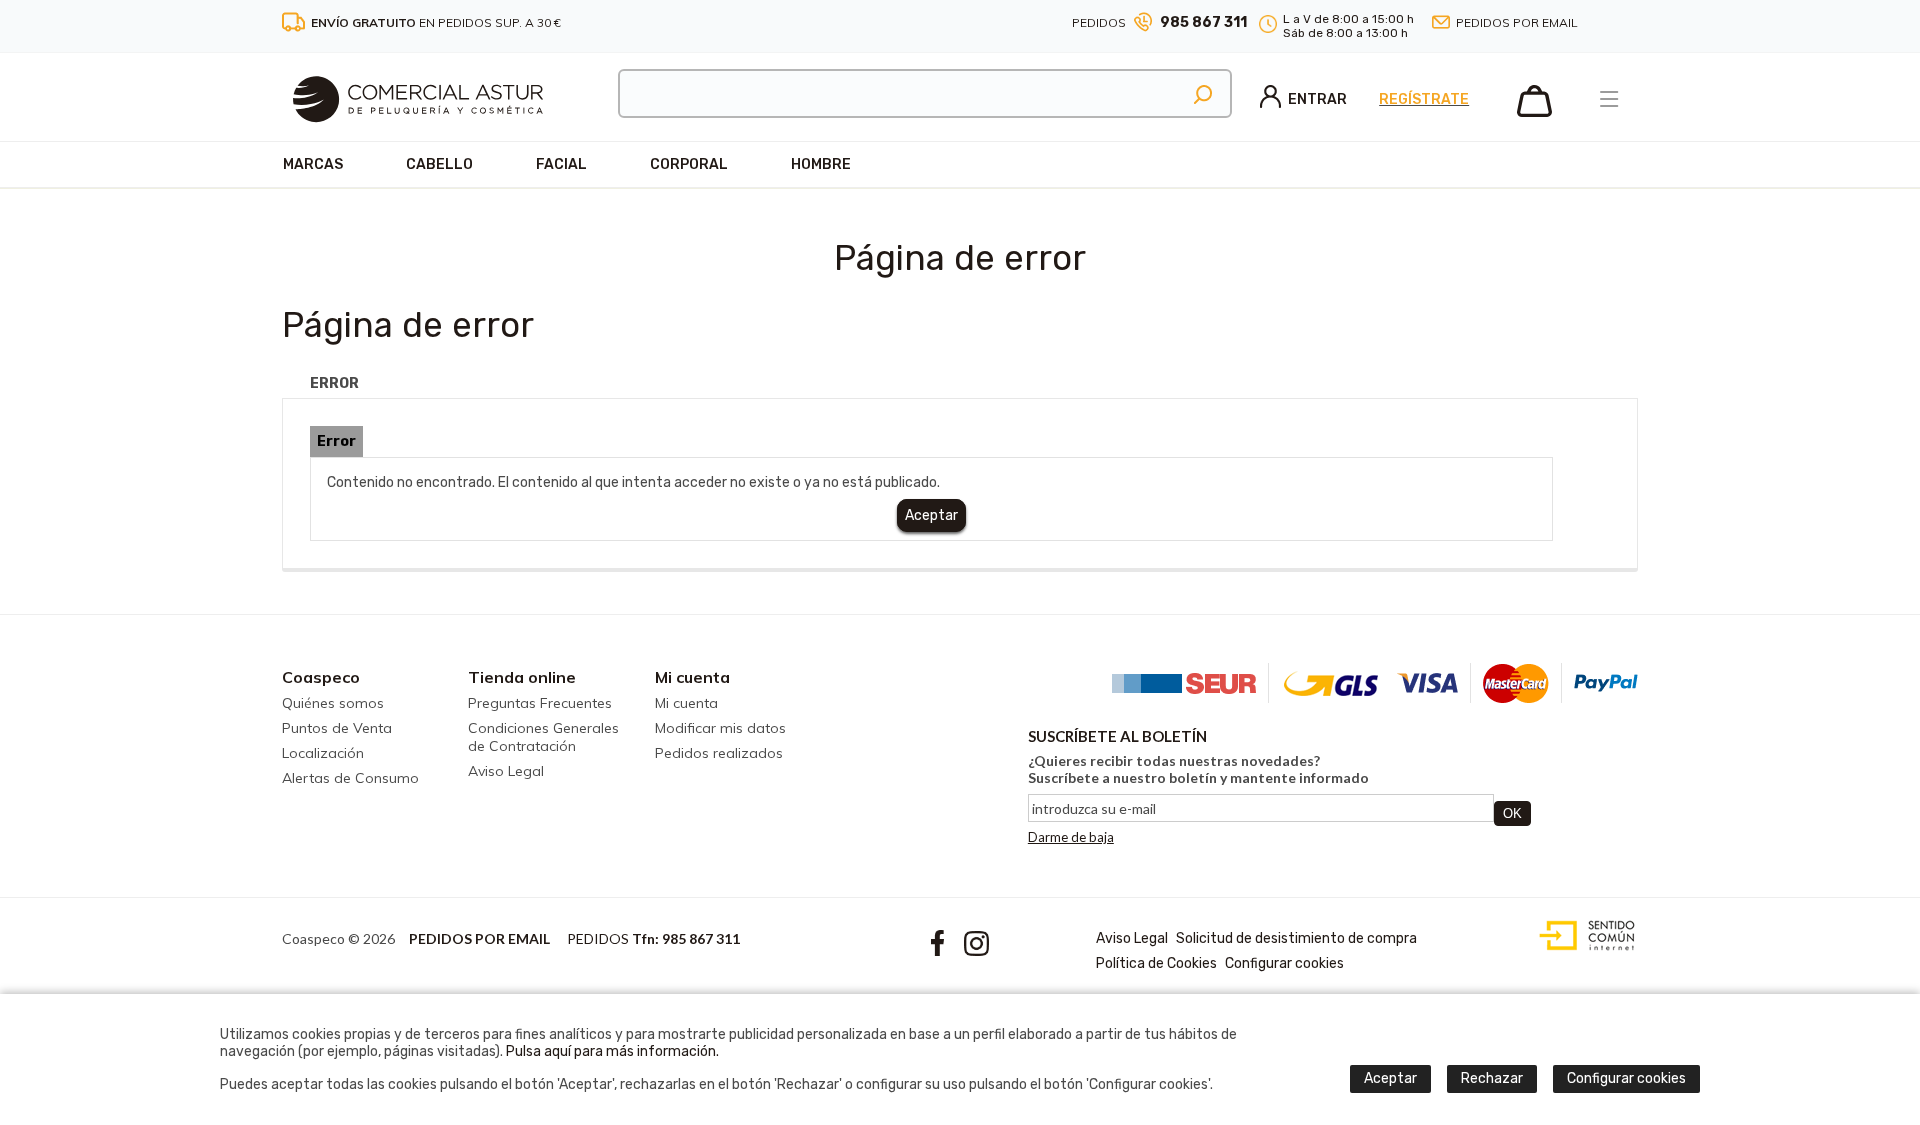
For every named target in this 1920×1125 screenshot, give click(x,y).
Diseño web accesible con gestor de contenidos (1582, 936)
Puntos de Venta (337, 728)
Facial (561, 164)
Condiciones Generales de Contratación (543, 737)
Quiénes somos (333, 703)
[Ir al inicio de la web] (418, 135)
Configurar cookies (1284, 963)
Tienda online (522, 677)
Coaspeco (321, 677)
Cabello (439, 164)
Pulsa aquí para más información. (612, 1051)
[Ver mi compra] (1534, 113)
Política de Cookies (1156, 963)
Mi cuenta (692, 677)
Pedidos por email (1517, 22)
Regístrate (1424, 99)
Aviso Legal (506, 771)
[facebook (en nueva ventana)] (1606, 23)
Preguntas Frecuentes (540, 703)
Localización (323, 753)
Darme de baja (1071, 837)
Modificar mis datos (720, 728)
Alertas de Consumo (350, 778)
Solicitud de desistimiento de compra (1296, 938)
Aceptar (931, 515)
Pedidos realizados (719, 753)
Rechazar (1492, 1078)
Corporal (689, 164)
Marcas (313, 164)
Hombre (821, 164)
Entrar (1317, 99)
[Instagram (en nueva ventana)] (1630, 23)
